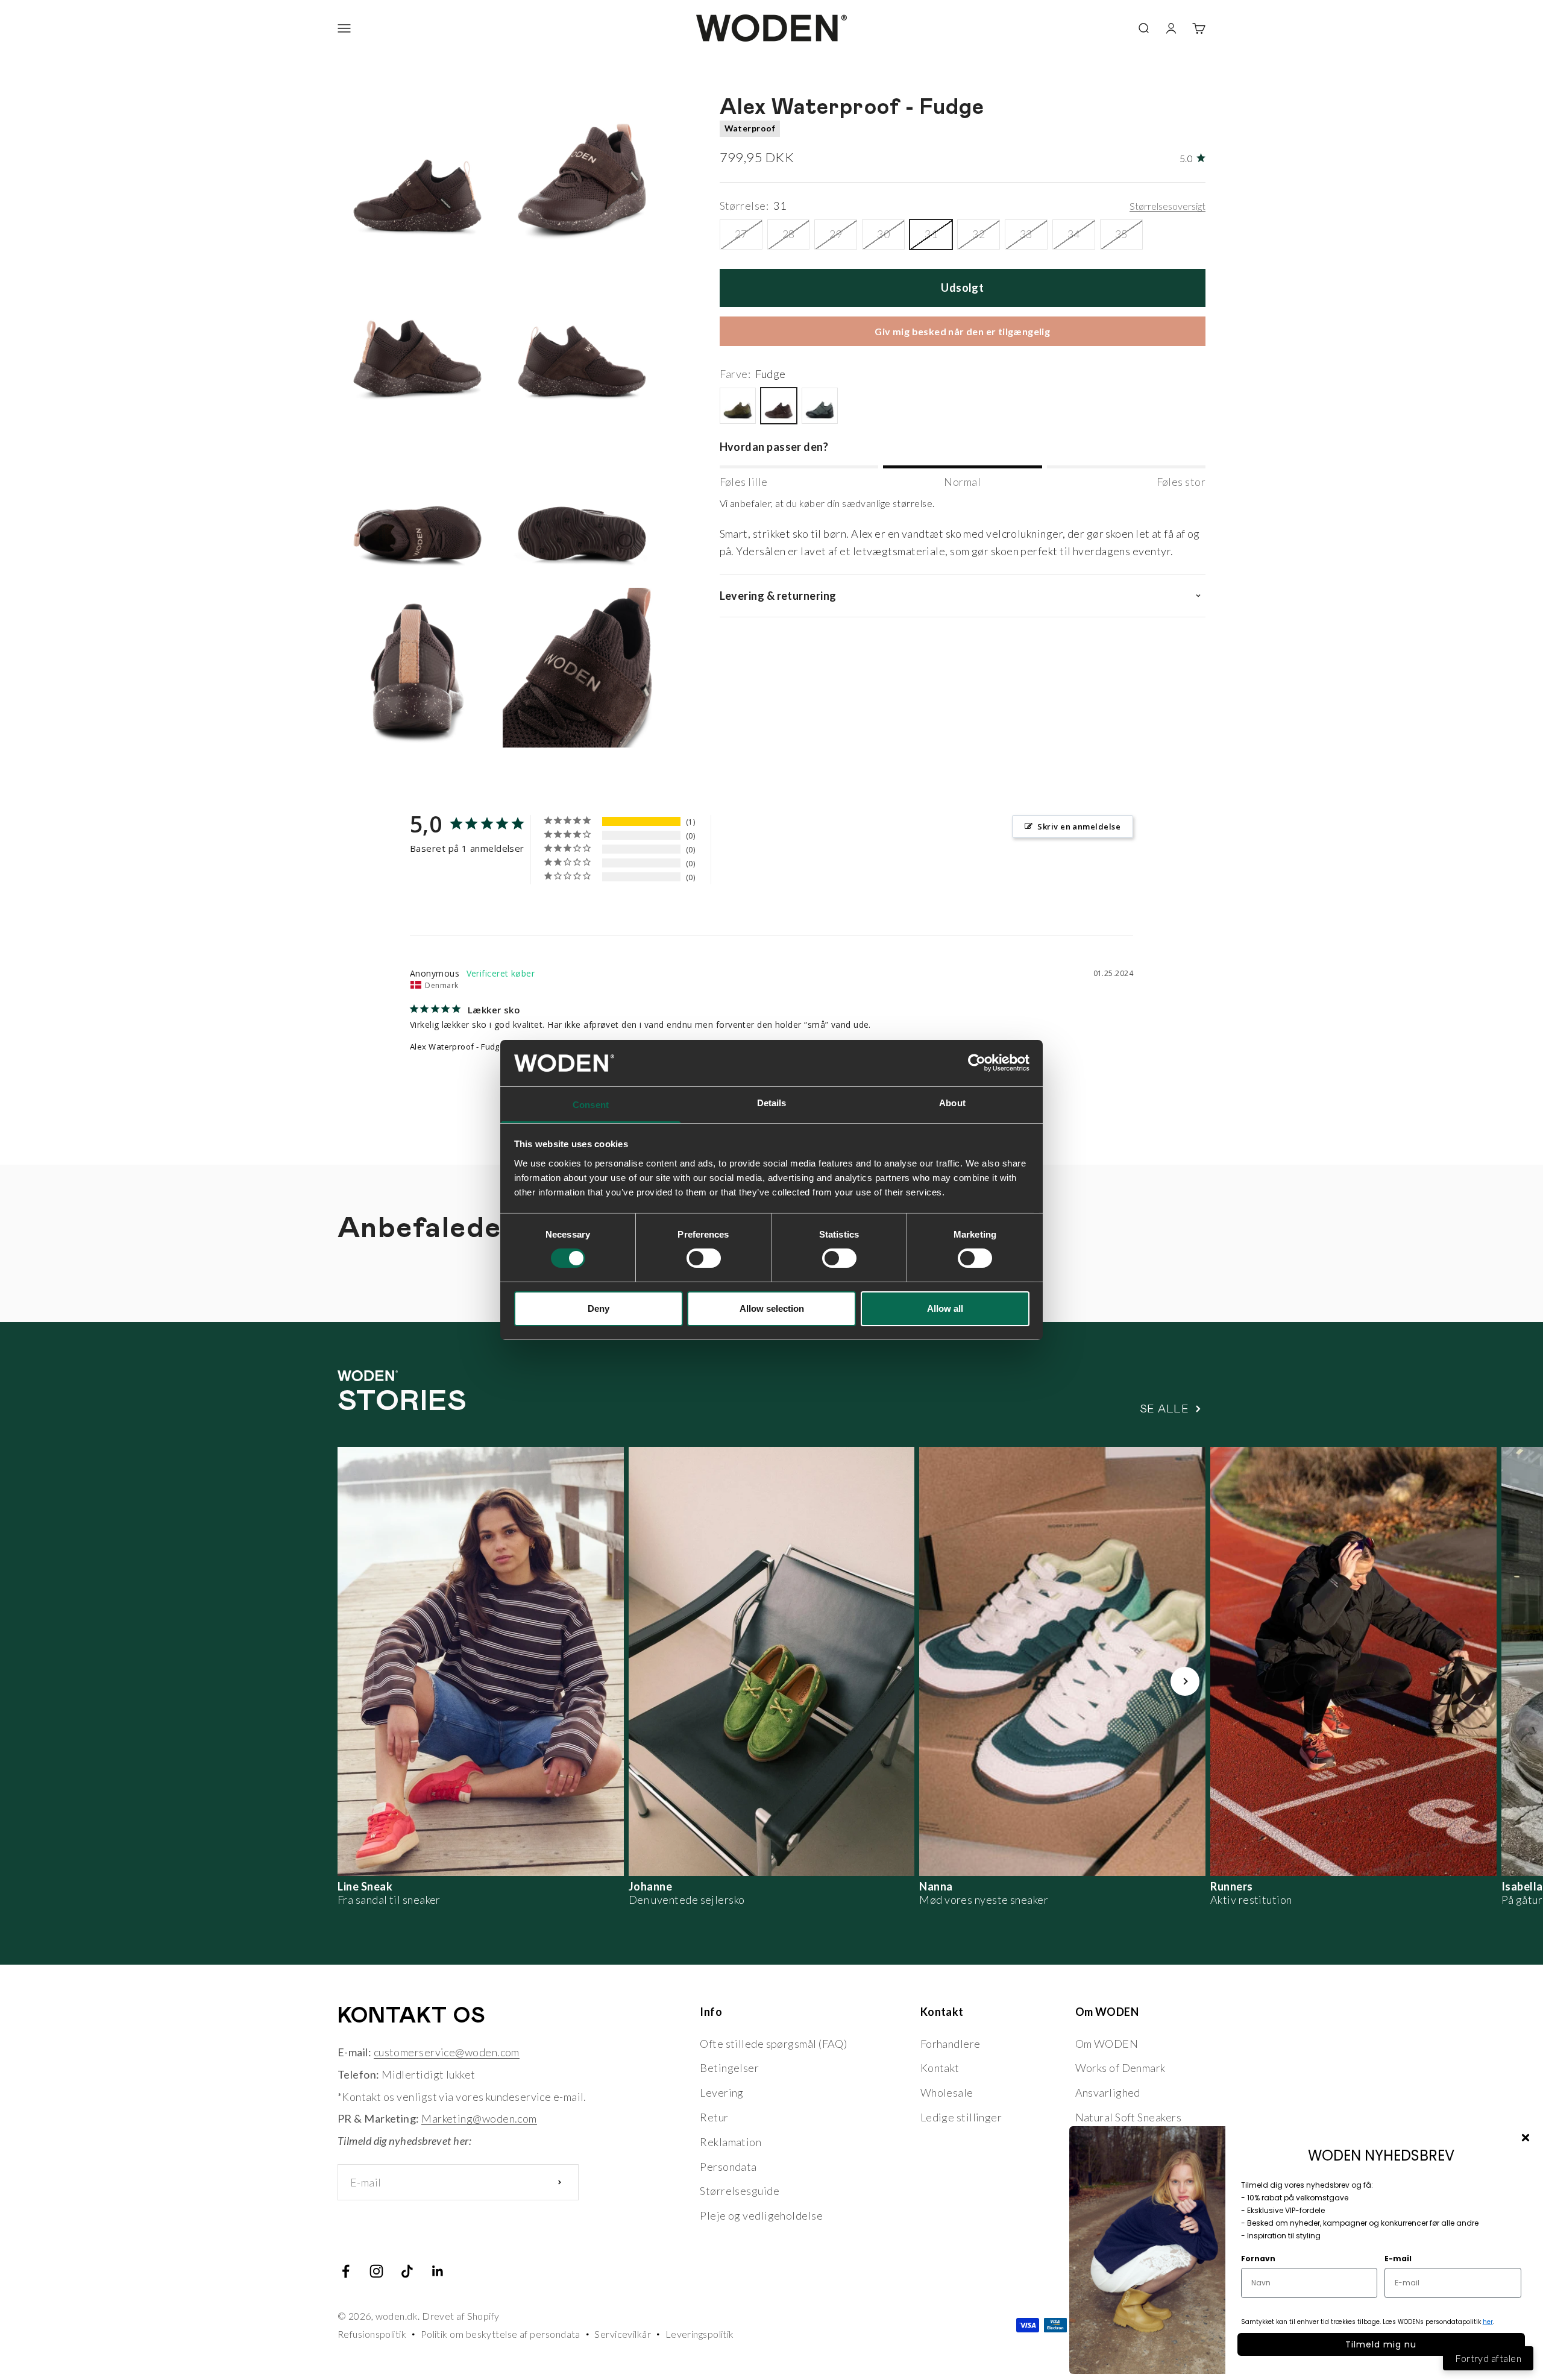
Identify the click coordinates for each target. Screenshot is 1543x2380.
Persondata (728, 2167)
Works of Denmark (1120, 2068)
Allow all (945, 1308)
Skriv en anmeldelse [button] (1079, 826)
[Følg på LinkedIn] (438, 2271)
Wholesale (947, 2092)
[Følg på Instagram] (376, 2271)
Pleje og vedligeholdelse (761, 2215)
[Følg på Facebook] (346, 2271)
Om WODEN (1107, 2044)
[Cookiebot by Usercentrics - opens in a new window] (977, 1063)
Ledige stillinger (961, 2117)
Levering (722, 2092)
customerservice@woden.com (447, 2052)
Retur (714, 2117)
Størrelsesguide (740, 2191)
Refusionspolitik (372, 2334)
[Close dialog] (1526, 2138)
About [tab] (952, 1103)
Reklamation (731, 2142)
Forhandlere (951, 2044)
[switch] (704, 1258)
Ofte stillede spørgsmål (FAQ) (773, 2044)
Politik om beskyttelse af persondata (501, 2334)
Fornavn (1258, 2259)
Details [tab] (772, 1103)
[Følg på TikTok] (407, 2271)
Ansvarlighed (1108, 2092)
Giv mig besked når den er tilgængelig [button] (962, 331)
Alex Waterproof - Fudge (457, 1047)
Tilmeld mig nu (1381, 2344)
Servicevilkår (623, 2334)
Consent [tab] (591, 1105)
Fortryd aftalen (1488, 2358)
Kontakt (940, 2068)
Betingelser (729, 2068)
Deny (599, 1308)
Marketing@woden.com (479, 2118)
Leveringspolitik (700, 2334)
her (1488, 2322)
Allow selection (772, 1308)
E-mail (1398, 2259)
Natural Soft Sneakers (1128, 2117)
